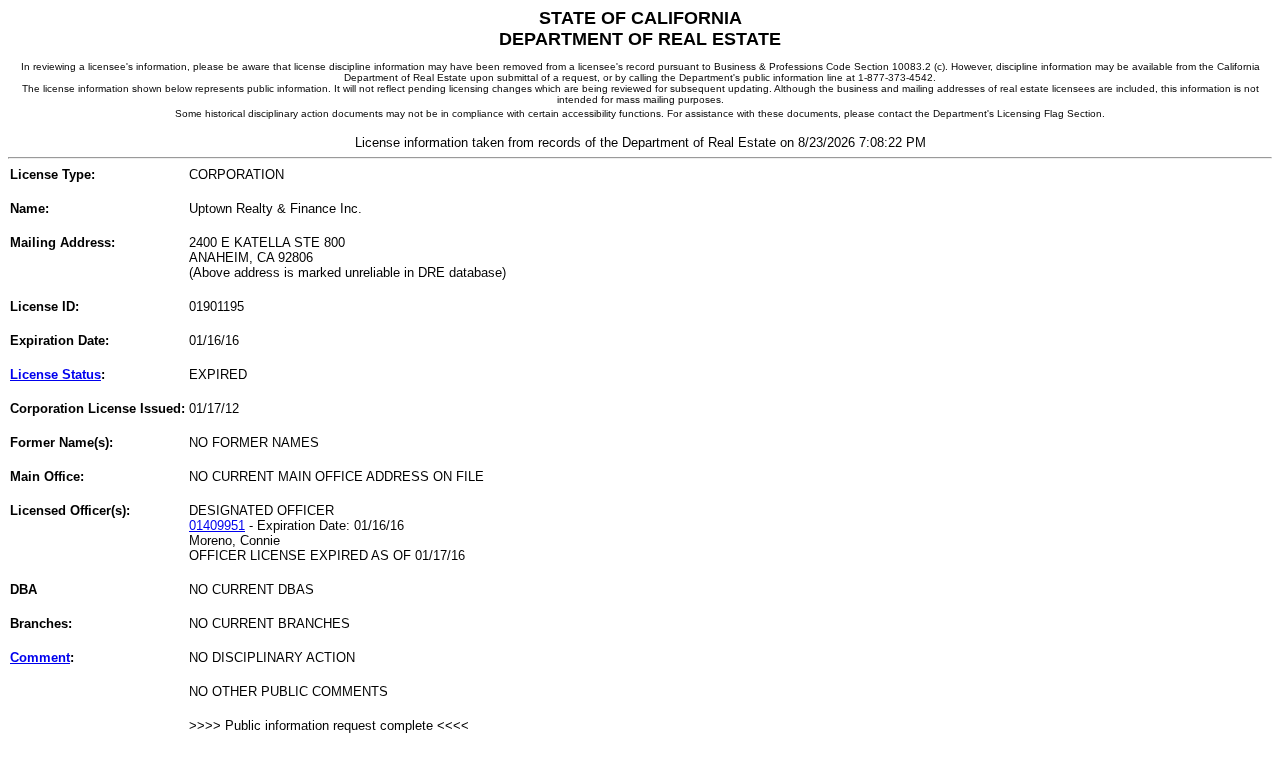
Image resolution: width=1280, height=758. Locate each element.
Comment (40, 657)
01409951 (217, 525)
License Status (55, 374)
